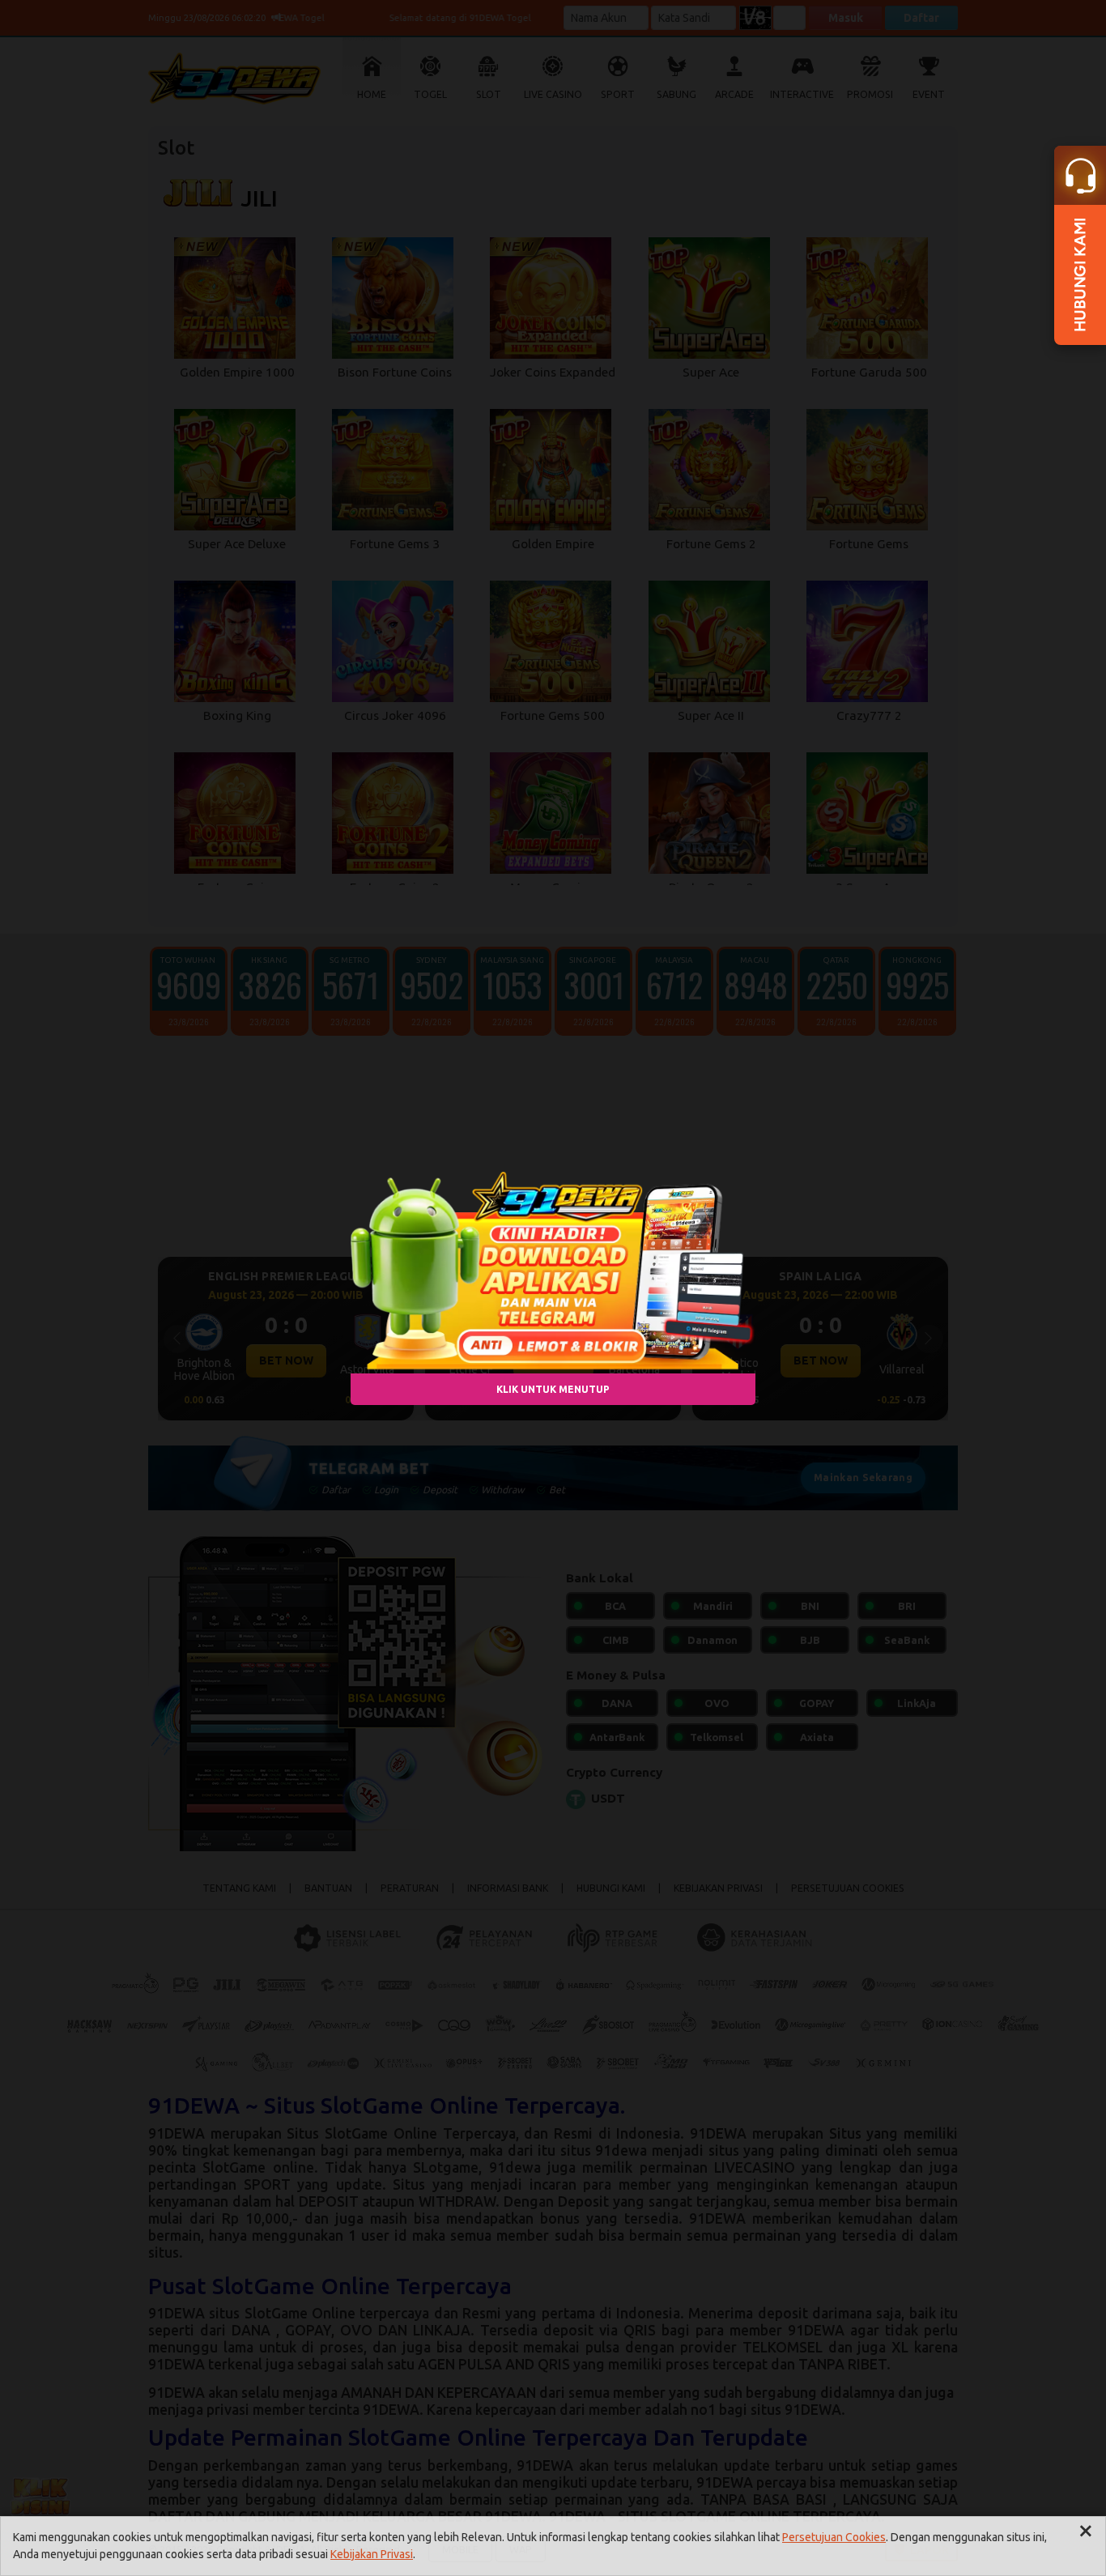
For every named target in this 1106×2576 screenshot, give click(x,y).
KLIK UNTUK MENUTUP (553, 1388)
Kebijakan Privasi (372, 2554)
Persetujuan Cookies (834, 2537)
